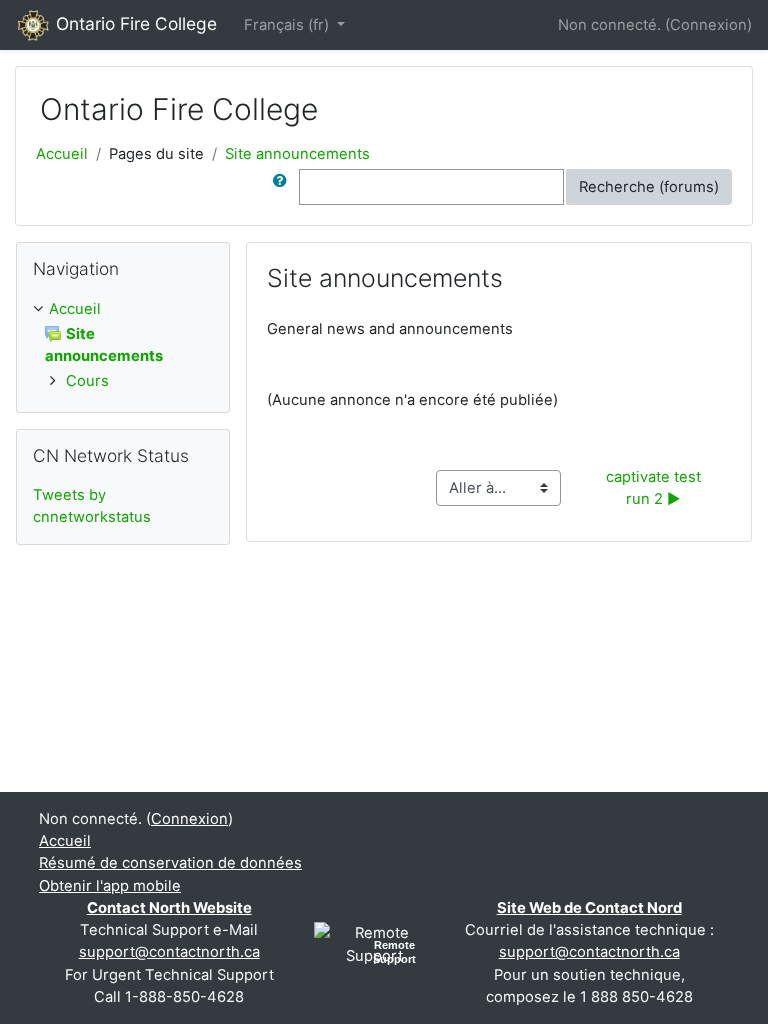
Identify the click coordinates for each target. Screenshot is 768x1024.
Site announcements (297, 154)
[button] (284, 187)
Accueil (62, 154)
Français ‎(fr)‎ (288, 25)
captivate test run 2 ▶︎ (655, 488)
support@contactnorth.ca (169, 952)
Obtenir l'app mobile (110, 886)
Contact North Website (169, 908)
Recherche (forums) (649, 187)
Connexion (708, 25)
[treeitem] (123, 309)
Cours (87, 381)
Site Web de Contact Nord (589, 908)
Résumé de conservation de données (170, 863)
